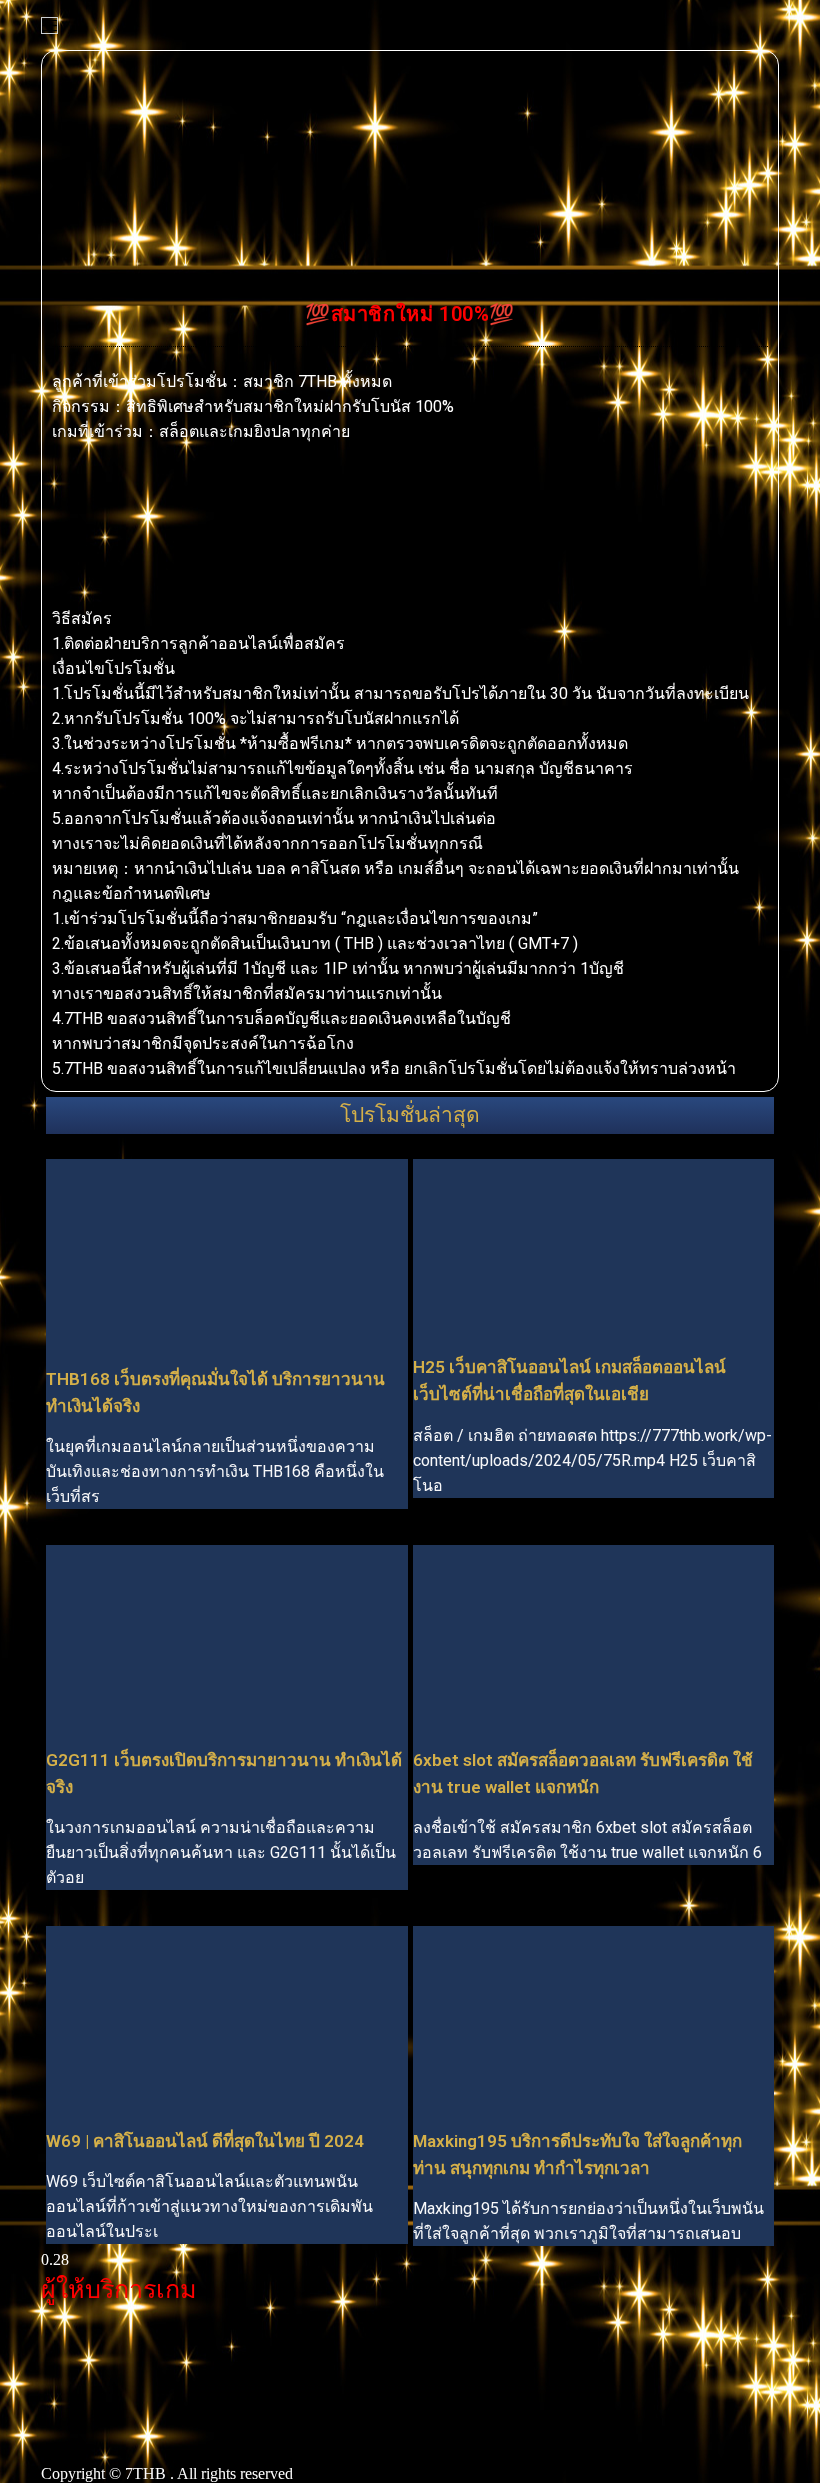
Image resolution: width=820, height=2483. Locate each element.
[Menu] (49, 25)
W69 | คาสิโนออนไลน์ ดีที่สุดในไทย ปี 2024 (205, 2141)
